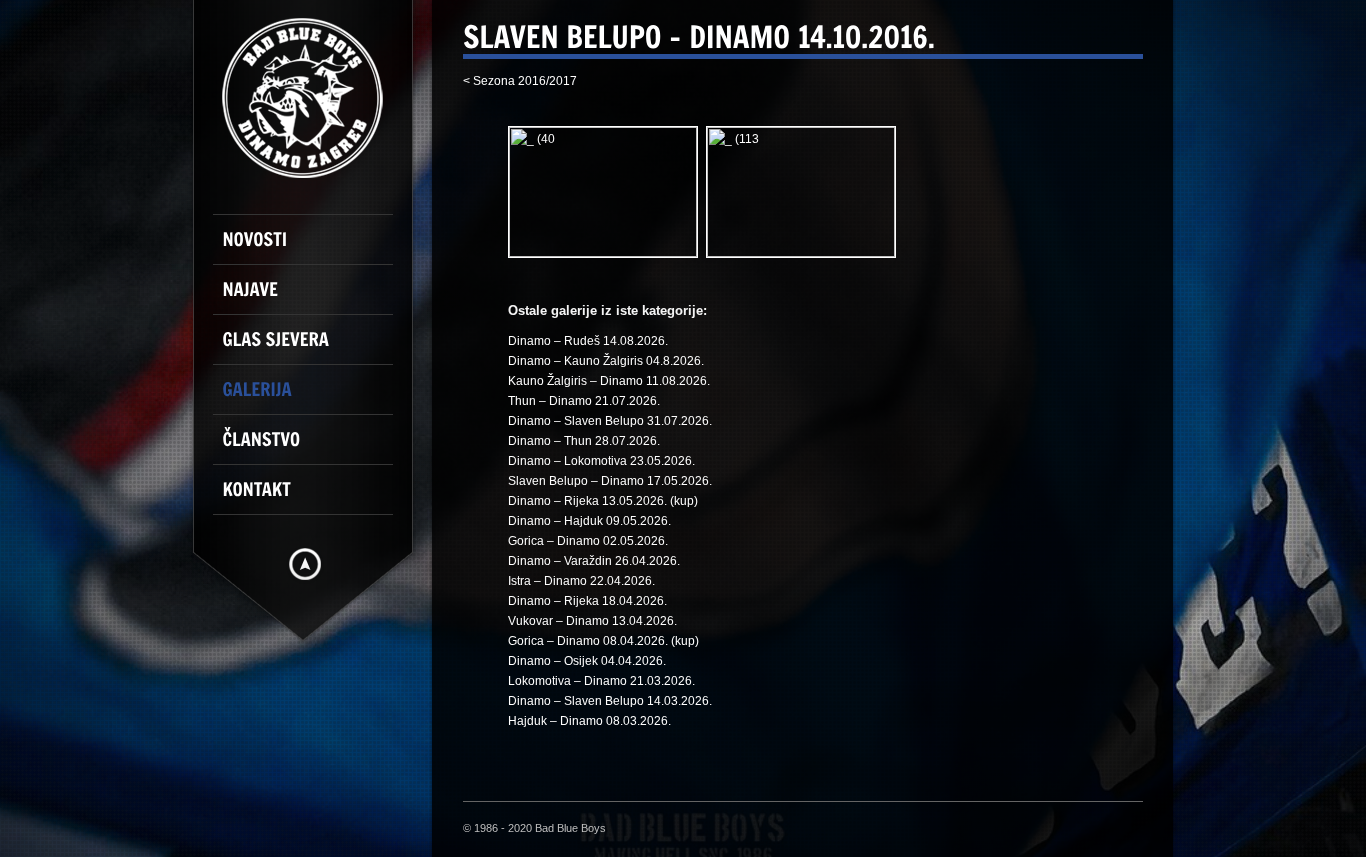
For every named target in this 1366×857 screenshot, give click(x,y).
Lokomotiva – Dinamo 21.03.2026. (601, 681)
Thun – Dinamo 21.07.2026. (584, 401)
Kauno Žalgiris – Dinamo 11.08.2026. (609, 381)
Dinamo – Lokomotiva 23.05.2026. (601, 461)
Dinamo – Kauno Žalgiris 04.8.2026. (606, 361)
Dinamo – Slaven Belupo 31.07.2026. (610, 421)
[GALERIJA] (313, 398)
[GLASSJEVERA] (313, 348)
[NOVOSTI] (313, 248)
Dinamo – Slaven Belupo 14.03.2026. (610, 701)
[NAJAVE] (313, 298)
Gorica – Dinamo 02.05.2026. (588, 541)
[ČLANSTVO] (313, 448)
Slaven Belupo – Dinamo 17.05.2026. (610, 481)
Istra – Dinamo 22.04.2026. (581, 581)
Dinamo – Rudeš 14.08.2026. (588, 341)
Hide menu (305, 564)
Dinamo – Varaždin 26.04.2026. (594, 561)
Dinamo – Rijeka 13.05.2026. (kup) (603, 501)
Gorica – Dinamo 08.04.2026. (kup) (603, 641)
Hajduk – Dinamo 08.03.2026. (589, 721)
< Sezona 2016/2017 (520, 81)
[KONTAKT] (313, 498)
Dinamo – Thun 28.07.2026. (584, 441)
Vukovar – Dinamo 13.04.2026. (592, 621)
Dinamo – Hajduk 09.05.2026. (589, 521)
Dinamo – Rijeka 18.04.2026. (587, 601)
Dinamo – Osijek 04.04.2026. (587, 661)
